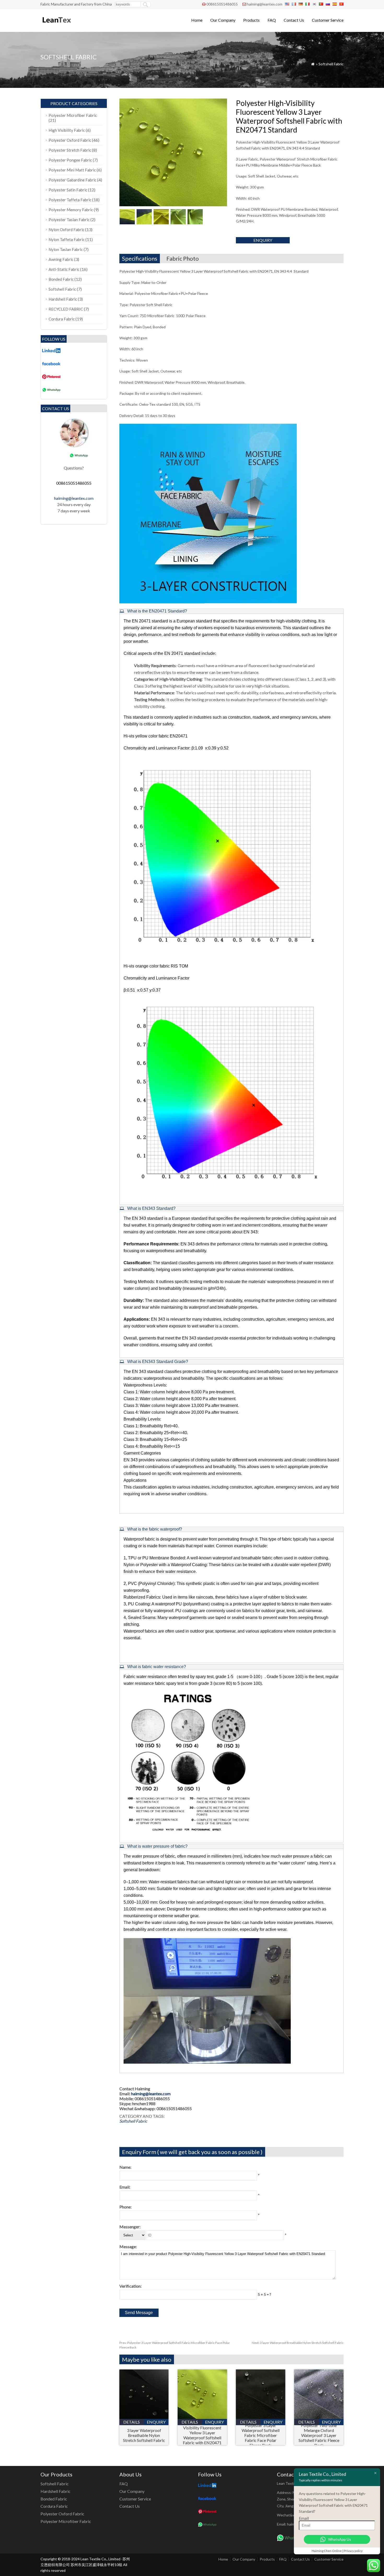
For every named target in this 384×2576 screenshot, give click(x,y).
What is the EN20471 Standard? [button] (157, 611)
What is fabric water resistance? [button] (156, 1667)
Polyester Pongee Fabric (70, 160)
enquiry (263, 240)
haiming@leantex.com (265, 4)
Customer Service (328, 20)
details (132, 2422)
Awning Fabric (61, 259)
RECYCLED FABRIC (66, 309)
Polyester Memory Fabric (71, 210)
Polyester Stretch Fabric (70, 150)
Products (251, 20)
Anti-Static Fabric (64, 269)
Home (197, 20)
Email (304, 2518)
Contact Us (294, 20)
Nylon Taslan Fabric (66, 249)
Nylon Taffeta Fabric (67, 239)
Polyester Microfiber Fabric (73, 115)
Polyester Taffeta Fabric (70, 200)
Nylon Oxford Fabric (66, 230)
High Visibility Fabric (67, 130)
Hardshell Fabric (63, 299)
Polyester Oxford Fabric (70, 140)
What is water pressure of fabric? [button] (157, 1846)
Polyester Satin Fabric (68, 190)
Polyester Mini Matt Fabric (72, 170)
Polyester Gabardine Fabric (72, 180)
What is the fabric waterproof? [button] (154, 1529)
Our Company (223, 20)
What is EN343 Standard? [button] (151, 1208)
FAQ (272, 20)
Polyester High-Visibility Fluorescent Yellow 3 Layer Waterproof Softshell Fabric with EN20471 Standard (202, 2435)
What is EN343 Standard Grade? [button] (157, 1362)
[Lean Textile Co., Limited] (56, 25)
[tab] (231, 611)
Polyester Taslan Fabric (69, 220)
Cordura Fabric (62, 319)
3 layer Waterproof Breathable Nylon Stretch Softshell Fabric (298, 2343)
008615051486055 (222, 4)
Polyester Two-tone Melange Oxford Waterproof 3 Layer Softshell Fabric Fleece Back (319, 2435)
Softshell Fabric (331, 64)
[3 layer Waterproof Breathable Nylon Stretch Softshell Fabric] (144, 2417)
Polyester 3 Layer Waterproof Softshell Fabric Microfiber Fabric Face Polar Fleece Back (261, 2435)
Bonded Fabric (61, 279)
